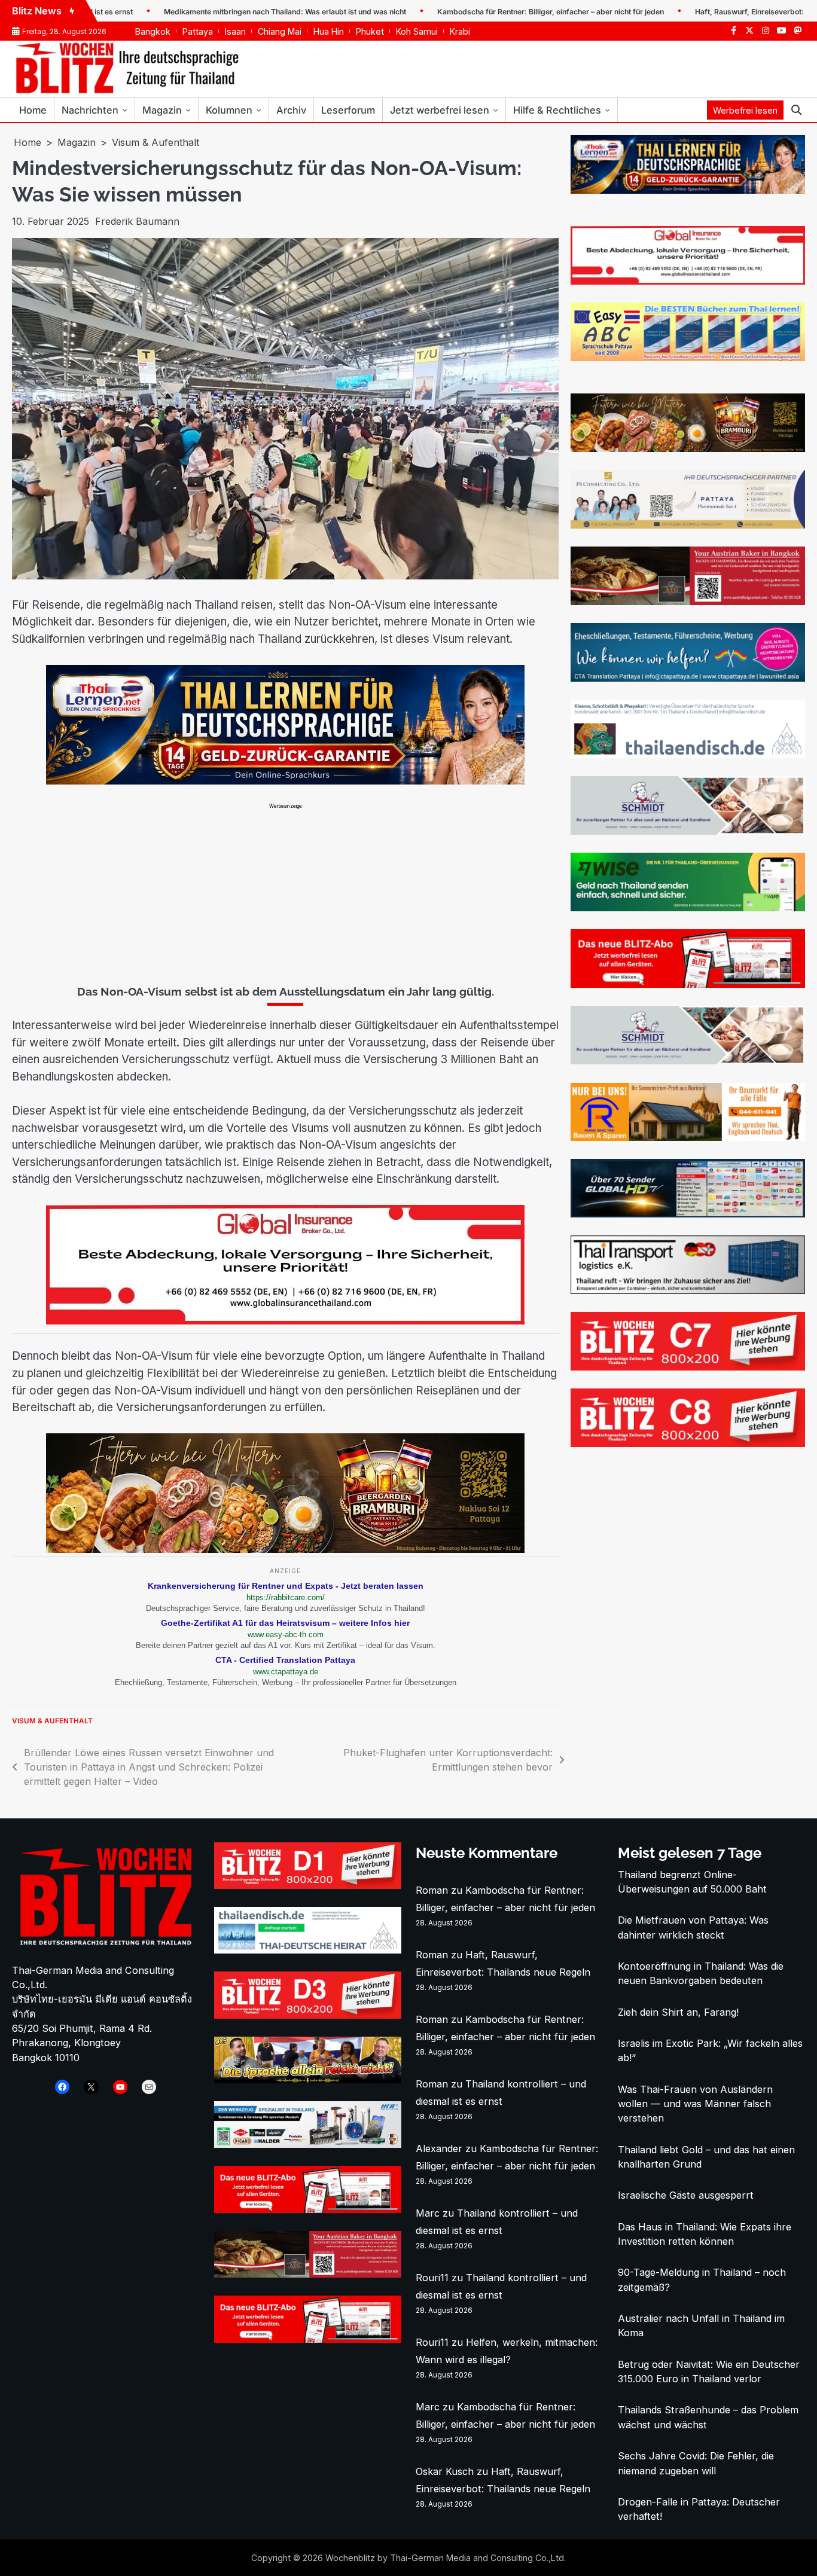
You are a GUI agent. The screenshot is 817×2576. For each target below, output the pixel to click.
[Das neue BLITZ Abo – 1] (688, 984)
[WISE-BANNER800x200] (688, 908)
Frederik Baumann (137, 221)
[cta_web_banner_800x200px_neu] (688, 678)
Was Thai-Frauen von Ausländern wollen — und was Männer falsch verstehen (695, 2104)
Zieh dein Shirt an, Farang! (678, 2012)
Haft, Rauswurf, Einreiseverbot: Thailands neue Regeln (710, 12)
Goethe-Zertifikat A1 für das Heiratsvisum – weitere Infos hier (285, 1623)
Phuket (370, 31)
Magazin (162, 110)
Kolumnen (229, 110)
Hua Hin (329, 31)
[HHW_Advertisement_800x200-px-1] (308, 2144)
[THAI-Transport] (688, 1290)
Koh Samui (417, 31)
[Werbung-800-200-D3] (308, 2015)
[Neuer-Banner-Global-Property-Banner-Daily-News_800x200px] (285, 1321)
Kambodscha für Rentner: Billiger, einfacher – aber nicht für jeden (471, 12)
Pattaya (198, 31)
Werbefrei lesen (745, 110)
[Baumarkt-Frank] (688, 1137)
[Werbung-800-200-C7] (688, 1367)
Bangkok (153, 31)
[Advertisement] (285, 893)
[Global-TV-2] (688, 1214)
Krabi (460, 31)
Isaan (235, 31)
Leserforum (348, 110)
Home (33, 110)
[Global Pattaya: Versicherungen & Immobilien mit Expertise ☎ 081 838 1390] (688, 281)
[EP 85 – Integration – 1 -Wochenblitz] (308, 2080)
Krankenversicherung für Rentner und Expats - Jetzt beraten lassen (286, 1586)
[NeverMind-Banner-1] (688, 831)
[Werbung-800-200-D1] (308, 1885)
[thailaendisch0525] (688, 755)
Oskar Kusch (445, 2471)
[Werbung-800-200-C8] (688, 1443)
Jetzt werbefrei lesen (440, 110)
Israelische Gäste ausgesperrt (686, 2195)
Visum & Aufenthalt (52, 1721)
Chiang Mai (280, 31)
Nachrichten (90, 110)
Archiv (291, 110)
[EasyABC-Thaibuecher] (688, 358)
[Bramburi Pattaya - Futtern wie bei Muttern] (285, 1549)
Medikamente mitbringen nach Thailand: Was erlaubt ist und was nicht (205, 12)
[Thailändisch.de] (308, 1950)
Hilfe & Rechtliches (557, 110)
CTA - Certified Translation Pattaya (285, 1660)
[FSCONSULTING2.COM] (688, 525)
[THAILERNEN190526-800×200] (285, 781)
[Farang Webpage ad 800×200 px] (688, 602)
